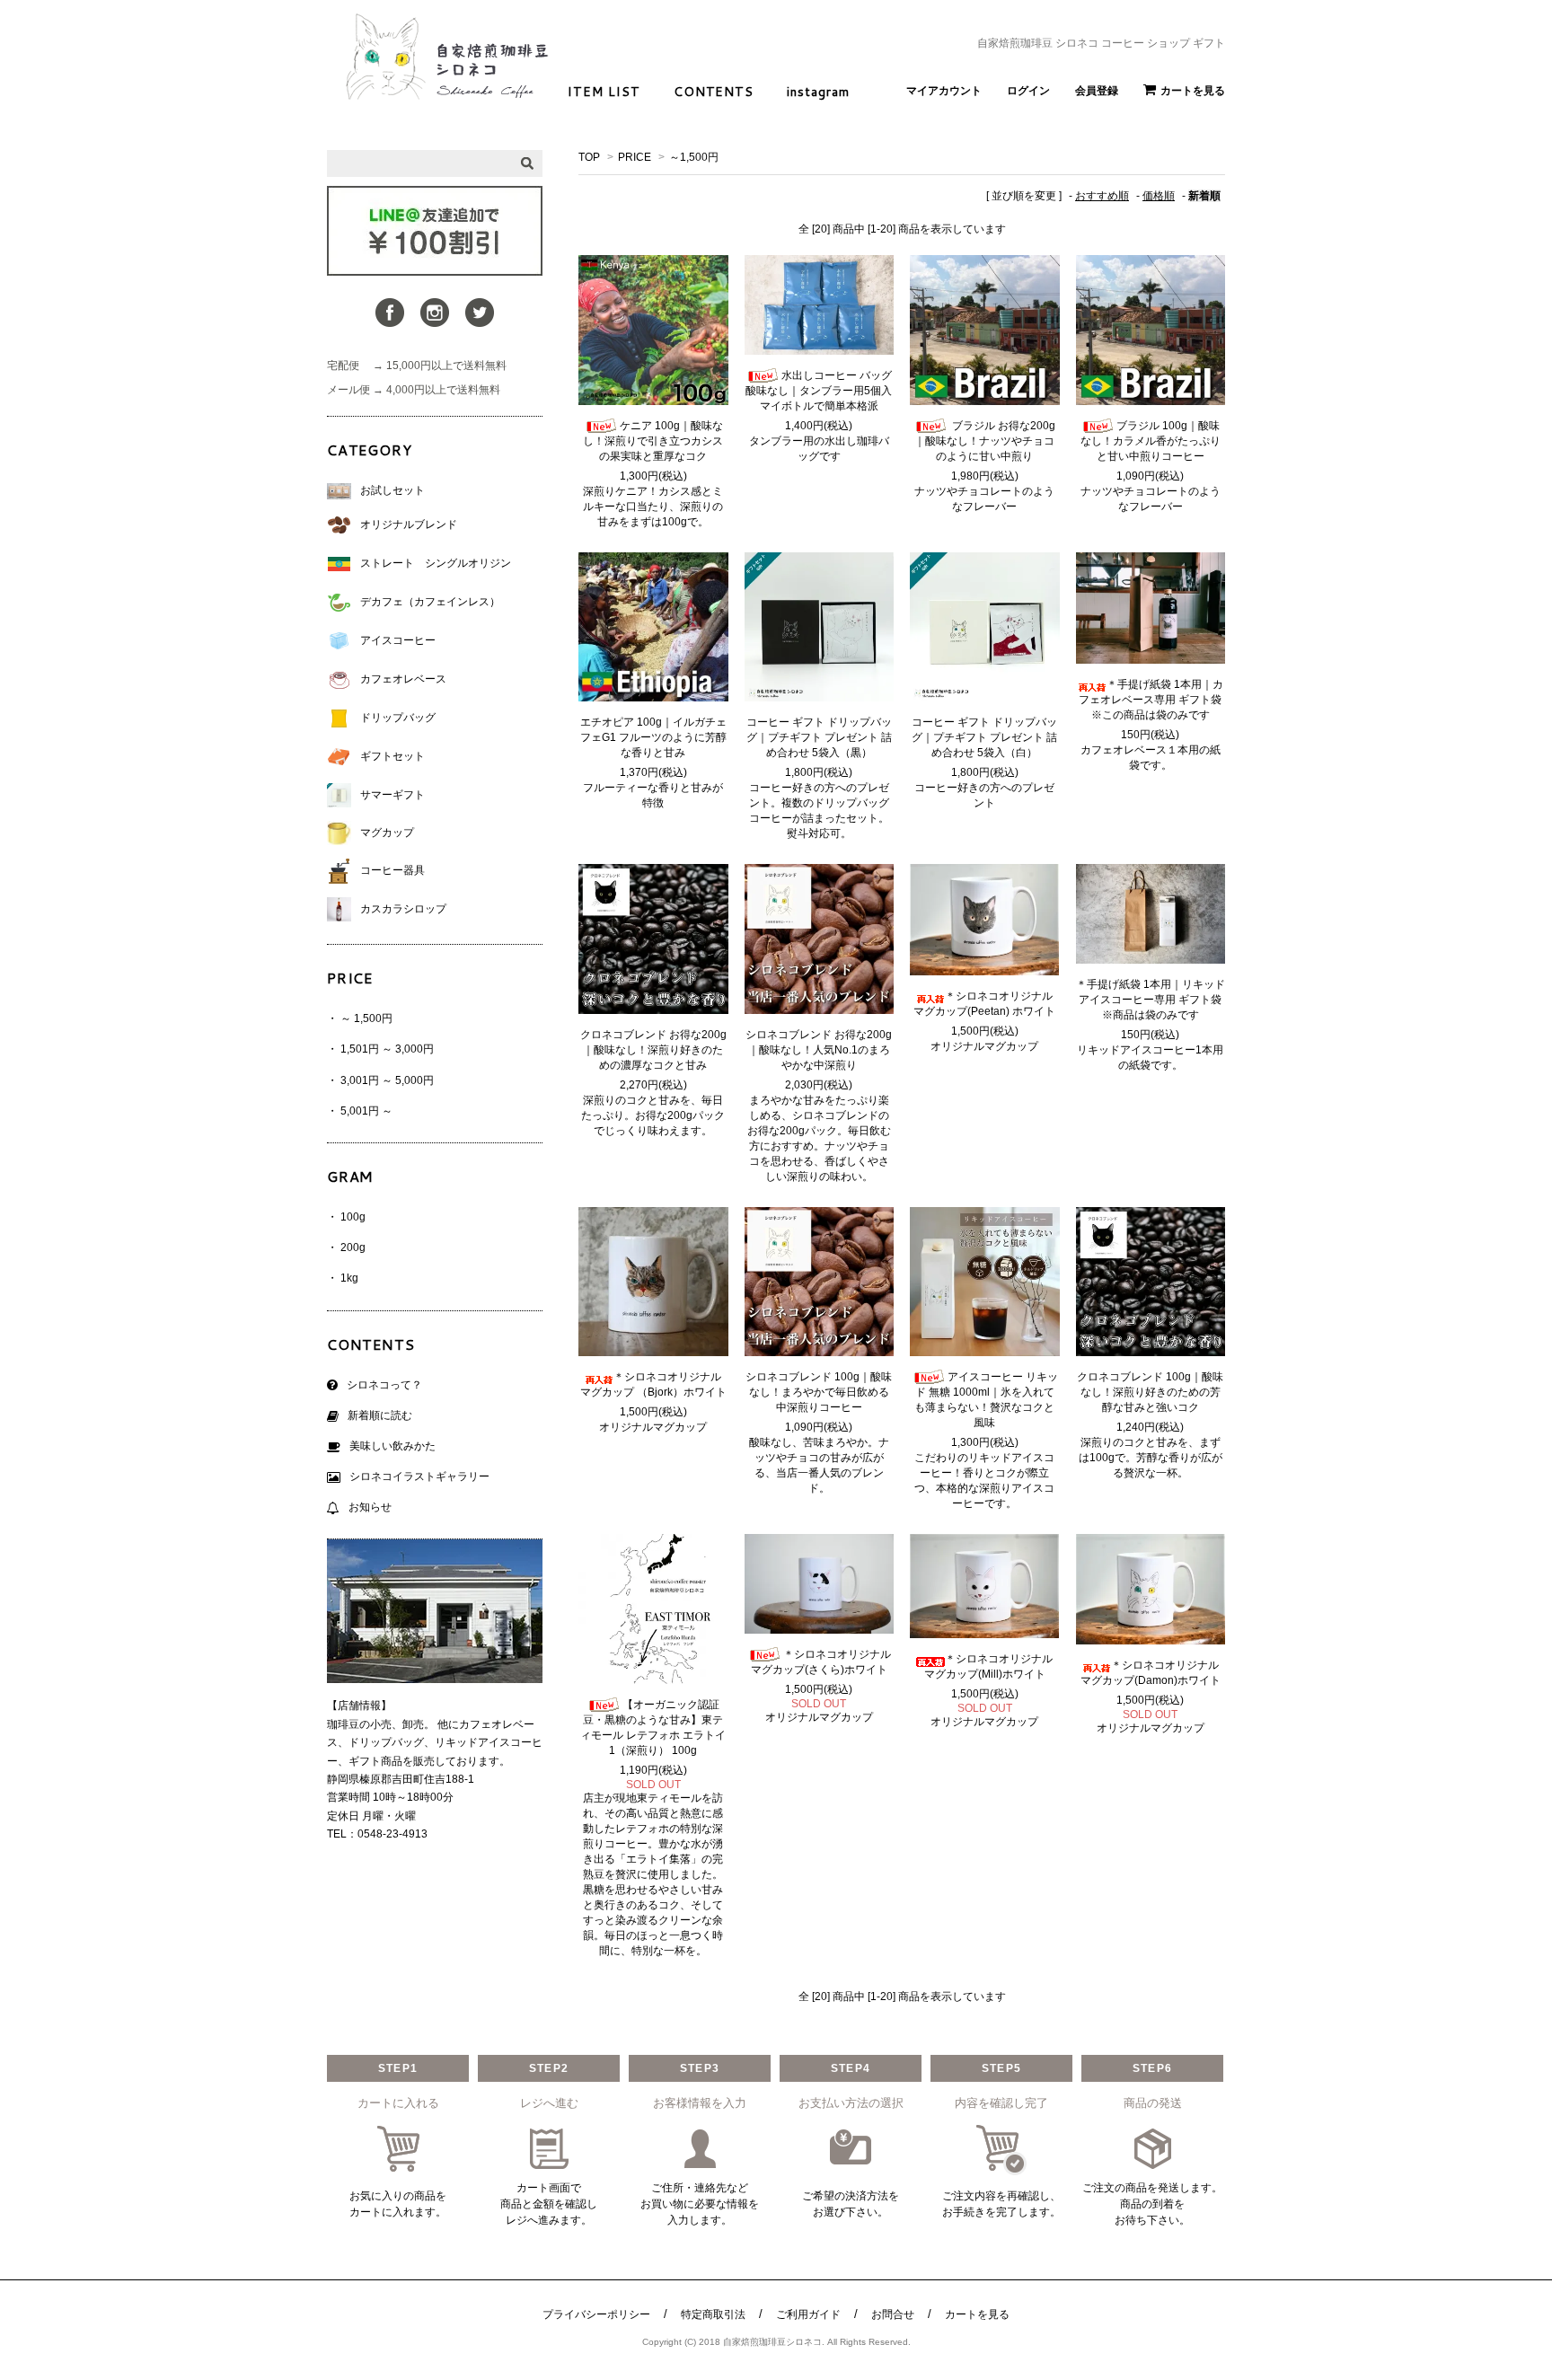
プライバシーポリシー (596, 2314)
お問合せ (893, 2314)
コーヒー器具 (392, 870)
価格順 (1159, 196)
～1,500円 (694, 157)
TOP (589, 157)
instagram (818, 92)
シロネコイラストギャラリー (419, 1476)
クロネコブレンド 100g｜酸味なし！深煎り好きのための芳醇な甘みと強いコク (1150, 1392)
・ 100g (346, 1217)
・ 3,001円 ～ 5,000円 (380, 1080)
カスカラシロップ (403, 909)
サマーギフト (392, 795)
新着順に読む (380, 1415)
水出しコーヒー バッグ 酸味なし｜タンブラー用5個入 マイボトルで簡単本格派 (819, 391)
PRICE (635, 157)
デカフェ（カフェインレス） (430, 602)
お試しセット (392, 490)
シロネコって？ (384, 1385)
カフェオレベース (403, 679)
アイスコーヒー (398, 640)
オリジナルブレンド (409, 524)
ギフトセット (392, 756)
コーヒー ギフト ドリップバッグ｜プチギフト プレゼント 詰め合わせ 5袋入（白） (984, 737)
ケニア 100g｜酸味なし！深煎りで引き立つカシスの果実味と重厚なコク (653, 441)
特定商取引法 (713, 2314)
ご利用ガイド (808, 2314)
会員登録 (1097, 91)
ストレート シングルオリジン (436, 563)
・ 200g (346, 1247)
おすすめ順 (1102, 196)
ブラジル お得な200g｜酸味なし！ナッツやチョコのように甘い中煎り (985, 441)
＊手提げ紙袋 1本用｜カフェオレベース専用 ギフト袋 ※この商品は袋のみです (1151, 700)
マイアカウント (944, 91)
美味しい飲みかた (392, 1446)
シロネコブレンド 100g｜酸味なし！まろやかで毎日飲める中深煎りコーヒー (819, 1392)
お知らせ (370, 1507)
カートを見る (1193, 91)
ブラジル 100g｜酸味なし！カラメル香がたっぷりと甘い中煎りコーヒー (1151, 441)
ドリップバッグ (398, 718)
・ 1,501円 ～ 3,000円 (380, 1049)
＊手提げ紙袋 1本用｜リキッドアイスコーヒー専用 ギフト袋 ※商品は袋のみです (1151, 1000)
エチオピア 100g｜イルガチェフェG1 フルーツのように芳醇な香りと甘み (653, 737)
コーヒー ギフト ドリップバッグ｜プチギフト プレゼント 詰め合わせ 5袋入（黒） (819, 737)
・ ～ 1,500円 (360, 1018)
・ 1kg (343, 1278)
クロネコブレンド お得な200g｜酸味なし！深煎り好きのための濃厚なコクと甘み (653, 1050)
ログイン (1028, 91)
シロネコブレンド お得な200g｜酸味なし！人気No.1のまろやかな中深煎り (819, 1050)
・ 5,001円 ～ (360, 1111)
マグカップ (387, 833)
